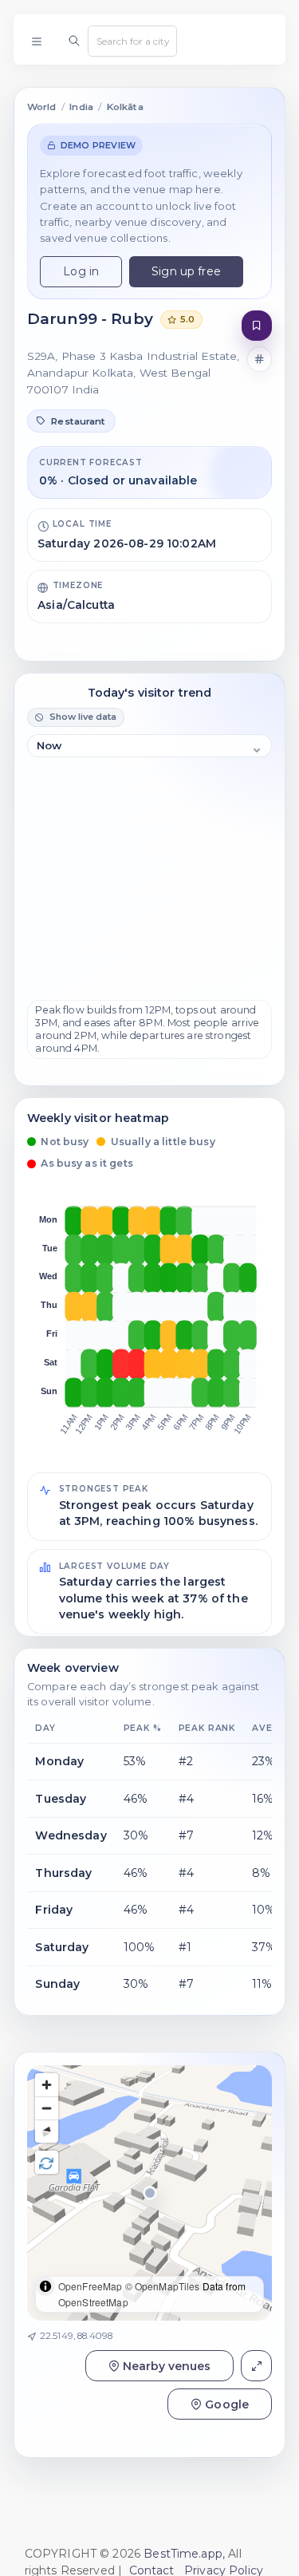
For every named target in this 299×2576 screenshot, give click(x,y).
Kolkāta (125, 107)
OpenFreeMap (90, 2286)
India (81, 107)
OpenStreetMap (93, 2302)
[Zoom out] (47, 2108)
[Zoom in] (47, 2085)
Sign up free (186, 271)
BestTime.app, (184, 2554)
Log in (81, 271)
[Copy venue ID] (260, 359)
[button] (71, 421)
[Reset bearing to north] (47, 2131)
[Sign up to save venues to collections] (257, 326)
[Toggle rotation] (47, 2162)
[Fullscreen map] (256, 2366)
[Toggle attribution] (45, 2286)
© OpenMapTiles (163, 2286)
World (42, 107)
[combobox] (132, 41)
